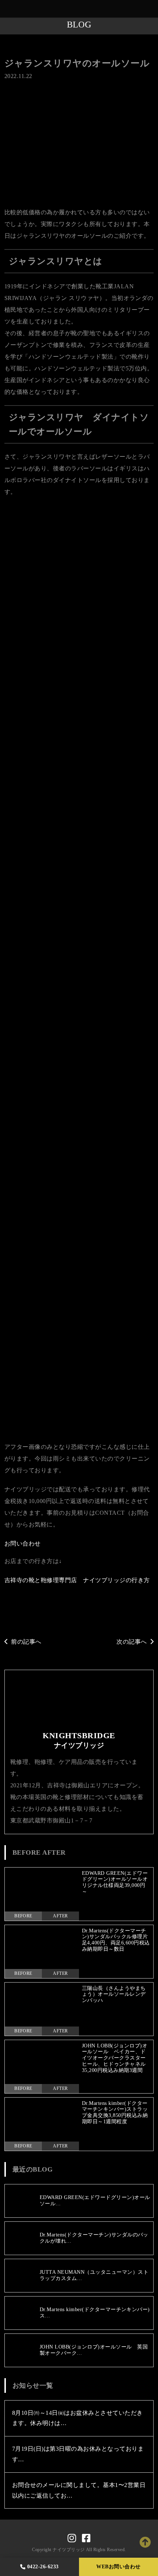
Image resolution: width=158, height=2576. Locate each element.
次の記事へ (132, 1642)
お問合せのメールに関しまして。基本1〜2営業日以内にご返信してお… (79, 2490)
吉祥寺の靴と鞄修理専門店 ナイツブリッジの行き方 (77, 1580)
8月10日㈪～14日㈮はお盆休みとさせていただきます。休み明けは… (78, 2418)
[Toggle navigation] (151, 9)
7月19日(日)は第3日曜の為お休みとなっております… (78, 2454)
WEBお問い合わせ (118, 2567)
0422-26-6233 (43, 2567)
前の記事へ (26, 1642)
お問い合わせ (23, 1544)
